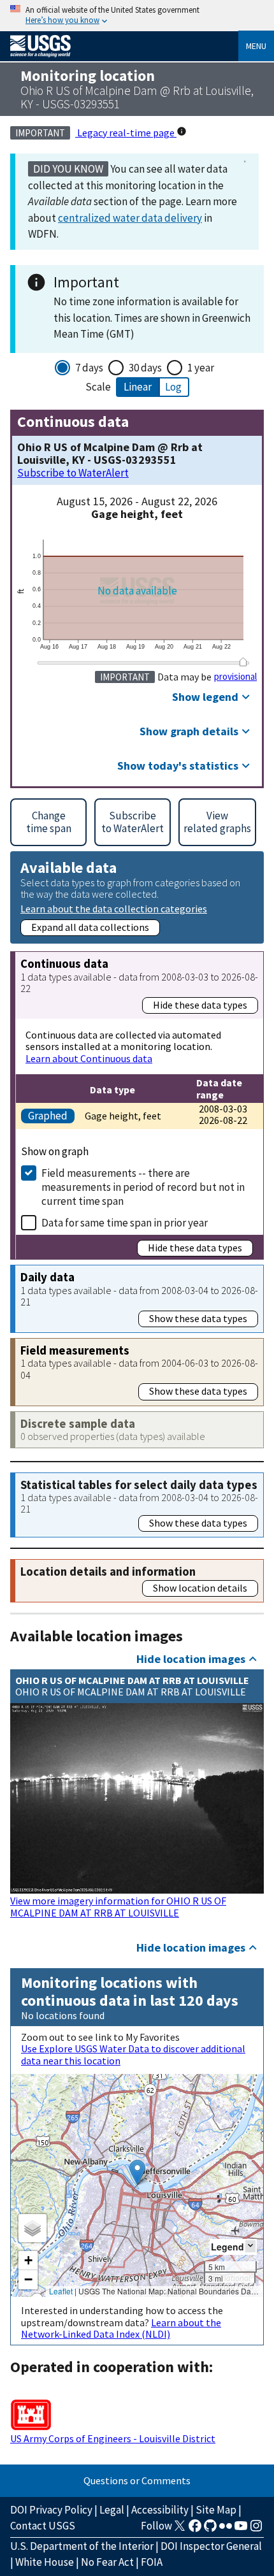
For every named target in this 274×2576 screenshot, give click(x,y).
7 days (89, 368)
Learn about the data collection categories (114, 908)
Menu (256, 46)
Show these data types (198, 1318)
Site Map (216, 2510)
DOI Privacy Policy (51, 2510)
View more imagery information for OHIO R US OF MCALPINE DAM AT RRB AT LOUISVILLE (118, 1906)
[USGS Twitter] (180, 2529)
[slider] (243, 662)
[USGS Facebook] (195, 2529)
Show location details (200, 1588)
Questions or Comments (137, 2480)
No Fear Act (107, 2562)
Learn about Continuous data (89, 1058)
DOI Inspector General (211, 2546)
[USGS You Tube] (241, 2529)
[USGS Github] (210, 2529)
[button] (137, 2172)
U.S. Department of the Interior (82, 2546)
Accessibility (160, 2510)
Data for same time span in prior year (125, 1223)
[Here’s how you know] (137, 16)
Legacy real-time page (126, 133)
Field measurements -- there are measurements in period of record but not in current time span (143, 1187)
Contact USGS (43, 2526)
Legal (112, 2510)
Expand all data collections (90, 927)
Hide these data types (200, 1005)
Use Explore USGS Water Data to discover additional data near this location (133, 2054)
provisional (235, 677)
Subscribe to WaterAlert (73, 473)
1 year (201, 368)
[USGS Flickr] (226, 2529)
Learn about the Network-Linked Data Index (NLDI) (121, 2328)
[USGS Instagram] (256, 2529)
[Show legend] (250, 2246)
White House (45, 2562)
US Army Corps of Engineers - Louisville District (113, 2438)
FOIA (152, 2562)
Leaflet (61, 2291)
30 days (145, 368)
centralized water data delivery (130, 218)
